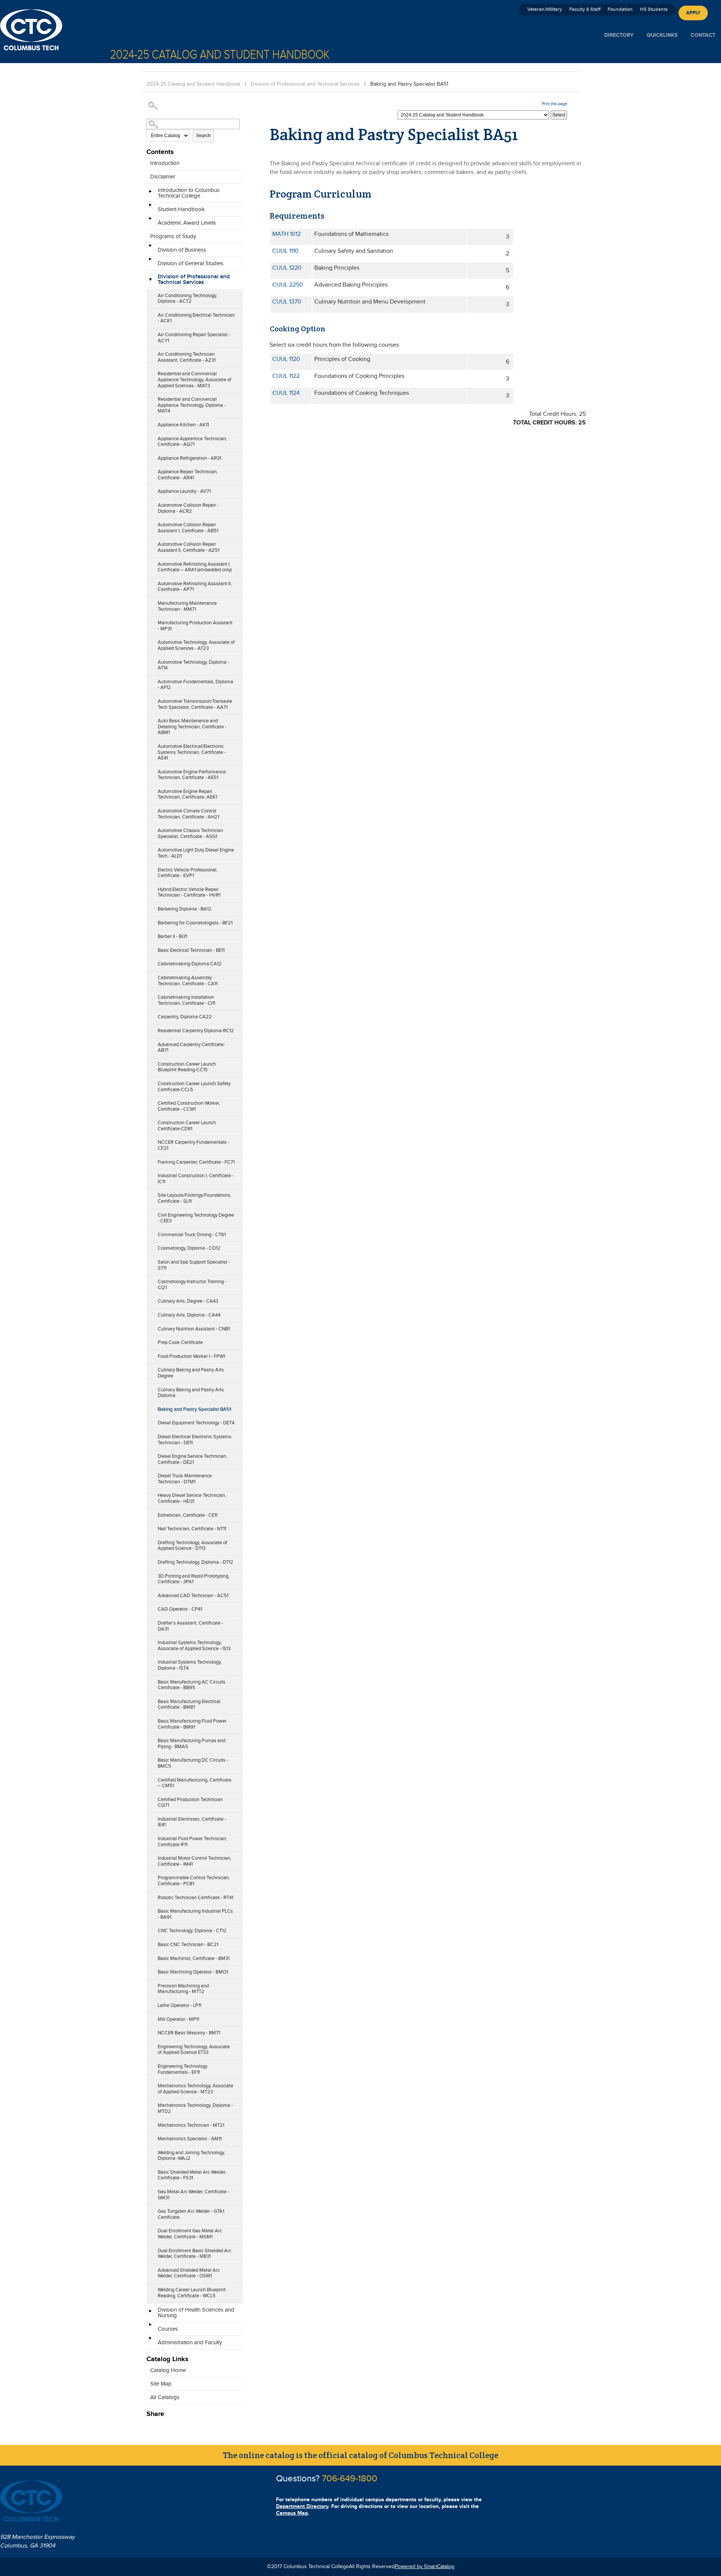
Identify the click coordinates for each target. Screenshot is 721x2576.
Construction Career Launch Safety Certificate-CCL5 (194, 1087)
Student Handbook (181, 209)
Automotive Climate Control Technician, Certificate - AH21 (188, 814)
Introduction (165, 163)
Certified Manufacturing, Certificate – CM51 (195, 1783)
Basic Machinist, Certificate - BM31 (194, 1958)
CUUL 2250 (288, 285)
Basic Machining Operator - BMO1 (193, 1972)
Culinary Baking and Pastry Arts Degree (191, 1373)
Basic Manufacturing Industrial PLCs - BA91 (195, 1914)
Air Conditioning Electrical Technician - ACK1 (196, 318)
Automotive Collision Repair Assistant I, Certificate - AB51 (188, 528)
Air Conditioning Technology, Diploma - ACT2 (187, 299)
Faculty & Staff (585, 9)
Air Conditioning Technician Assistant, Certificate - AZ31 (187, 357)
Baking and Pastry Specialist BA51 (195, 1409)
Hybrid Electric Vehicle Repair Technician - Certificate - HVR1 (189, 892)
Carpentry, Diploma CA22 (185, 1017)
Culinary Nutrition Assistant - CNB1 (194, 1329)
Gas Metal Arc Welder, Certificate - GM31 (193, 2195)
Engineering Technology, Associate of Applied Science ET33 (194, 2050)
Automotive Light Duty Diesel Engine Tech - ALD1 (196, 853)
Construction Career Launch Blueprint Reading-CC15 (187, 1067)
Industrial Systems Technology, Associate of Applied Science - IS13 (194, 1646)
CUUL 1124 (286, 393)
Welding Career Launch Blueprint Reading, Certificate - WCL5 (192, 2293)
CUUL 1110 (285, 251)
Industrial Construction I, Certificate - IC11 (196, 1179)
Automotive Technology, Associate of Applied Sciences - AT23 (196, 645)
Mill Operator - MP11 (178, 2019)
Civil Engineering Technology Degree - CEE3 (196, 1218)
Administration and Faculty (190, 2343)
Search (203, 136)
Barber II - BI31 (172, 936)
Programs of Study (173, 236)
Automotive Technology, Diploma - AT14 (193, 665)
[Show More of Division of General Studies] (150, 261)
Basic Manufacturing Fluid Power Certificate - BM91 (192, 1724)
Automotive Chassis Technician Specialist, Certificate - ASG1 (190, 834)
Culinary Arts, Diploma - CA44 (189, 1315)
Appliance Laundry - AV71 (184, 491)
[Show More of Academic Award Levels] (150, 221)
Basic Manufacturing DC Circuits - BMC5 (193, 1763)
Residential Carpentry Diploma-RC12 (196, 1031)
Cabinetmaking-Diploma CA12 (190, 964)
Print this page (554, 104)
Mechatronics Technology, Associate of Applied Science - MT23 (195, 2089)
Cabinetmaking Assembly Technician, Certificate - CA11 (188, 981)
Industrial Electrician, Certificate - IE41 (192, 1822)
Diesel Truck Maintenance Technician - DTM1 (185, 1479)
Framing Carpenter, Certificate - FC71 (196, 1162)
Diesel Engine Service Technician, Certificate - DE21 (192, 1459)
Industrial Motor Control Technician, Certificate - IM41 (195, 1861)
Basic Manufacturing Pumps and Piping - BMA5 (192, 1744)
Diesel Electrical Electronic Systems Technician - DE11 (195, 1440)
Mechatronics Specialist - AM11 (190, 2139)
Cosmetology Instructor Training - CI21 (192, 1285)
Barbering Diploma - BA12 (185, 909)
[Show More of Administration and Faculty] (150, 2340)
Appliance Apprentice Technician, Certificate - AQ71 (192, 442)
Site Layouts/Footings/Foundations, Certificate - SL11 (195, 1198)
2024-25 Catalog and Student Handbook (193, 84)
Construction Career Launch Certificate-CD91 (187, 1126)
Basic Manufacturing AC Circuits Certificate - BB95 (192, 1685)
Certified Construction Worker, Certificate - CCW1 (189, 1106)
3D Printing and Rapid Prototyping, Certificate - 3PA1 (194, 1579)
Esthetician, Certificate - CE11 (188, 1515)
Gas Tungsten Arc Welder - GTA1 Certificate (191, 2214)
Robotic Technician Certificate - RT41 (195, 1898)
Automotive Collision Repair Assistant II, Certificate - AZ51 (189, 547)
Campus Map (292, 2513)
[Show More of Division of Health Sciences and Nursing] (150, 2313)
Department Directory (302, 2506)
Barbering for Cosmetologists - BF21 (195, 923)
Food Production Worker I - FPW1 (191, 1356)
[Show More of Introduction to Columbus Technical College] (150, 194)
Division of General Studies (191, 263)
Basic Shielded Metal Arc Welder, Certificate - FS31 (192, 2175)
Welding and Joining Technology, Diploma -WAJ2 (191, 2156)
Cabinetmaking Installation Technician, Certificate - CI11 (186, 1000)
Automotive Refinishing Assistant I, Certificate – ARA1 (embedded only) (195, 567)
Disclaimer (163, 177)
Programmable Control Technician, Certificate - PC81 (194, 1881)
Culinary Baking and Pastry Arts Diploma (191, 1393)
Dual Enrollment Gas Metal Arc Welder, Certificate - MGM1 (190, 2234)
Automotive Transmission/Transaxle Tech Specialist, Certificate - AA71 (195, 704)
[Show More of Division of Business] (150, 248)
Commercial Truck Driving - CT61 (192, 1235)
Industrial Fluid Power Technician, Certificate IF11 (192, 1842)
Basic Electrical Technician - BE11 (191, 950)
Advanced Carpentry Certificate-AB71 (191, 1048)
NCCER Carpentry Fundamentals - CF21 (193, 1145)
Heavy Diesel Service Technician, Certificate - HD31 (192, 1498)
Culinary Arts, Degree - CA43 (188, 1301)
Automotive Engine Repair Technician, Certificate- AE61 (187, 794)
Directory (619, 35)
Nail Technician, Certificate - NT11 (192, 1529)
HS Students (654, 9)
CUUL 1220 (287, 268)
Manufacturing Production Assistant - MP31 (195, 626)
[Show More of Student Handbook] (150, 207)
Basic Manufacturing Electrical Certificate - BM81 (189, 1705)
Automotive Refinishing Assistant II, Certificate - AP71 (195, 587)
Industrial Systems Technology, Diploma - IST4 (190, 1665)
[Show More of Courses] (150, 2327)
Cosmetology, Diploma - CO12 (189, 1248)
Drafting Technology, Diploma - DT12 (195, 1562)
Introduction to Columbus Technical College (189, 193)
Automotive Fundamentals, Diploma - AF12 (195, 685)
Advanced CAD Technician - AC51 (193, 1596)
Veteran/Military (545, 9)
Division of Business (182, 250)
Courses (168, 2329)
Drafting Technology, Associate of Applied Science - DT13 (192, 1546)
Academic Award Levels (187, 223)
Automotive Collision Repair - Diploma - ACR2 (188, 508)
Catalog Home (168, 2370)
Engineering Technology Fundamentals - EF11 (183, 2069)
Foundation (620, 9)
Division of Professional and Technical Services (305, 84)
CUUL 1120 (286, 359)
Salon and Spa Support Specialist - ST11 (194, 1265)
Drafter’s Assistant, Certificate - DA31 (190, 1626)
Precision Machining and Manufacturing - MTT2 (183, 1989)
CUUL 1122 (286, 376)
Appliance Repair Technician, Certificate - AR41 (188, 475)
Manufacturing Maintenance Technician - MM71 (187, 606)
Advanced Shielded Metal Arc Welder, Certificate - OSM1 (189, 2273)
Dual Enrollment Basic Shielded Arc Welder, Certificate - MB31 (195, 2254)
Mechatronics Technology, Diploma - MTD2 (195, 2108)
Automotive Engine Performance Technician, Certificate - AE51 (192, 775)
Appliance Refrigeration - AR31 (189, 458)
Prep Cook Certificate (180, 1342)
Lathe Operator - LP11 (179, 2005)
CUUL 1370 (287, 302)
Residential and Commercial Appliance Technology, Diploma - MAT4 (192, 405)
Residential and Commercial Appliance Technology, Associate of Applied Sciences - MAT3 (195, 380)
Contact (703, 35)
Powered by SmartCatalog (425, 2567)
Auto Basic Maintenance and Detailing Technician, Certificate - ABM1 (192, 727)
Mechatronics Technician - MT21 (191, 2125)
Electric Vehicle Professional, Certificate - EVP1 (188, 873)
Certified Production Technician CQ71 (190, 1803)
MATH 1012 (287, 234)
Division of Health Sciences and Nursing (196, 2313)
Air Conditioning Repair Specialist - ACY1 (194, 338)
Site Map (161, 2384)
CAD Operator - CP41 (180, 1609)
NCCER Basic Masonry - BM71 (189, 2033)
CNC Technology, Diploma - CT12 (192, 1931)
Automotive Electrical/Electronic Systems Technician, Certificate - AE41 (192, 752)
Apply (693, 13)
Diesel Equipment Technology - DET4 (196, 1423)
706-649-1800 (350, 2479)
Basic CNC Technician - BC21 (188, 1945)
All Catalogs (165, 2397)
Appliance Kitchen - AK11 (183, 425)
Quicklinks (662, 35)
